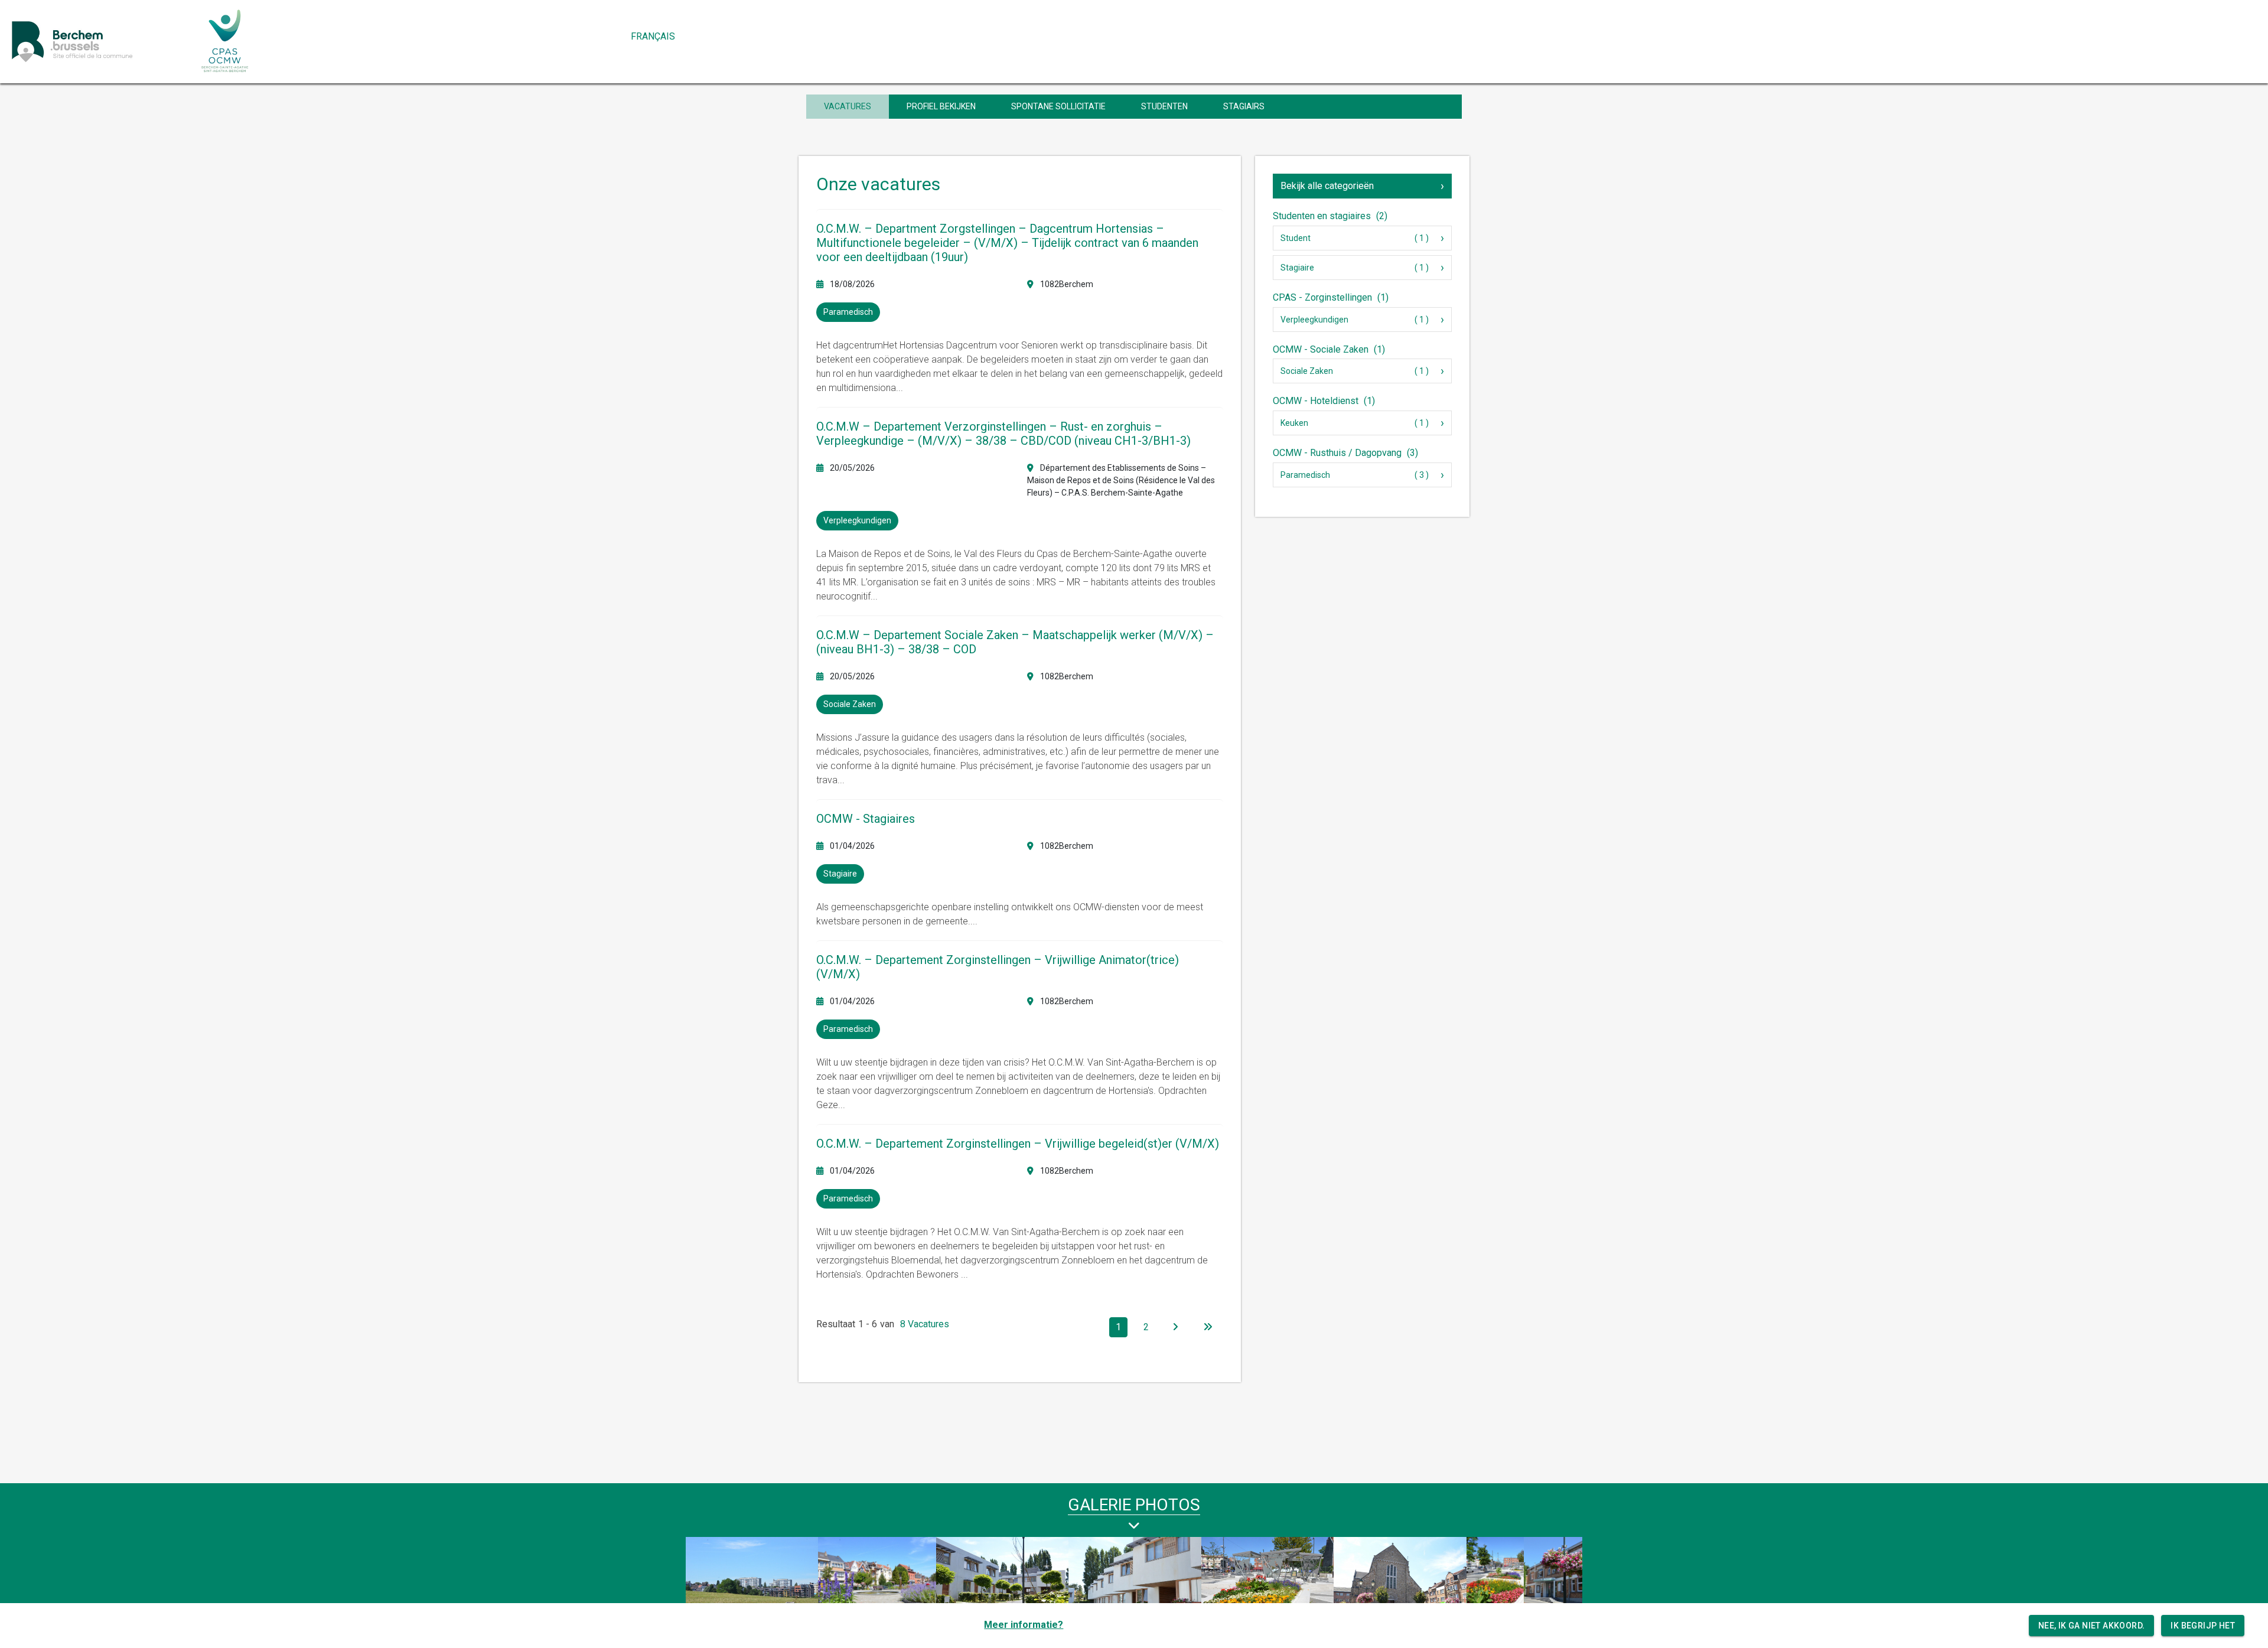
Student (1296, 238)
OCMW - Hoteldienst (1324, 401)
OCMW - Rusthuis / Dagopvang (1345, 453)
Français (653, 36)
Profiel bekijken (941, 106)
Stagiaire (1297, 268)
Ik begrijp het (2203, 1626)
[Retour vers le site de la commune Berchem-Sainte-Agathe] (99, 41)
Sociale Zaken (1307, 371)
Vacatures (848, 106)
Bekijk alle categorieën (1327, 186)
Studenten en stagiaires (1330, 216)
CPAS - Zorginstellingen (1331, 297)
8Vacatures (925, 1324)
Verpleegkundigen (1314, 320)
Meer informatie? (1024, 1625)
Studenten (1164, 106)
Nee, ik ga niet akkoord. (2092, 1626)
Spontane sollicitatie (1058, 106)
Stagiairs (1244, 106)
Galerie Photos (1134, 1505)
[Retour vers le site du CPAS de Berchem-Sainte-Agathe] (225, 41)
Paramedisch (1305, 475)
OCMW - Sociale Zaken (1329, 349)
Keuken (1294, 423)
